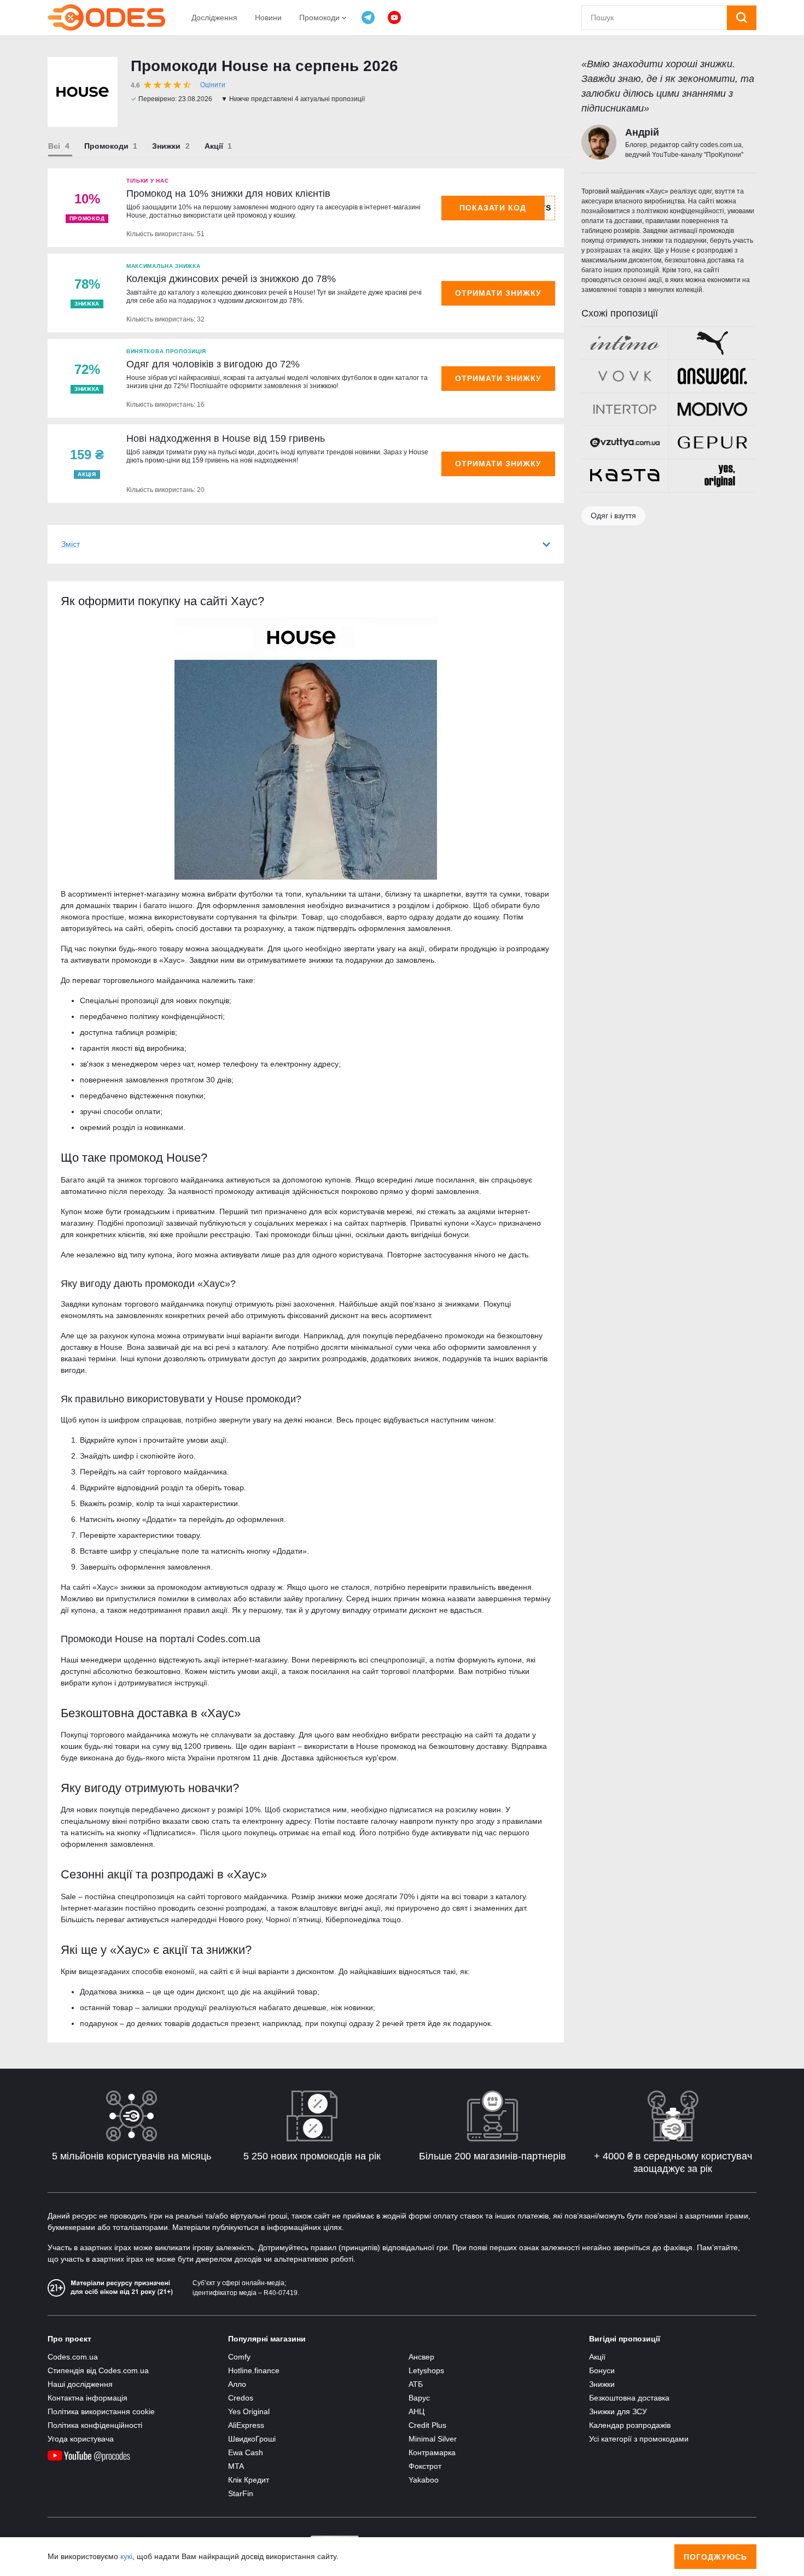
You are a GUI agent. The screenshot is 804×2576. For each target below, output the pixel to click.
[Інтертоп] (625, 409)
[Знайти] (742, 18)
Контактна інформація (88, 2398)
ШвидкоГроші (252, 2439)
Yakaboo (424, 2480)
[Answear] (712, 376)
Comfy (239, 2357)
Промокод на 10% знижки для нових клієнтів (228, 194)
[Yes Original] (712, 476)
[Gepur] (712, 442)
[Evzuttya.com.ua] (625, 442)
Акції (214, 146)
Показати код (493, 208)
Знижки (166, 146)
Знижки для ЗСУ (618, 2411)
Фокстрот (425, 2466)
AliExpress (246, 2425)
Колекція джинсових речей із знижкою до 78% (231, 279)
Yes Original (249, 2411)
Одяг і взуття (613, 516)
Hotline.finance (254, 2370)
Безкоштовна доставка (629, 2398)
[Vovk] (625, 376)
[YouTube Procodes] (394, 17)
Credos (241, 2398)
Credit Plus (427, 2425)
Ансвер (421, 2357)
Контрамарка (432, 2452)
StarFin (241, 2493)
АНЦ (416, 2411)
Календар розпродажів (630, 2425)
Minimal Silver (433, 2439)
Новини (268, 17)
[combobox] (654, 18)
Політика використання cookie (101, 2411)
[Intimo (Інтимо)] (625, 343)
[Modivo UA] (712, 409)
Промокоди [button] (321, 17)
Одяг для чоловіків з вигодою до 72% (213, 364)
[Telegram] (368, 17)
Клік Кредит (249, 2480)
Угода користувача (81, 2439)
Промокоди (106, 146)
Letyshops (426, 2370)
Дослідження (214, 17)
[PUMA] (712, 343)
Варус (419, 2398)
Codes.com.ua (73, 2357)
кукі (126, 2556)
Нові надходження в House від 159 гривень (226, 438)
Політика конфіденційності (95, 2425)
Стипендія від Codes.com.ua (98, 2370)
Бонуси (602, 2370)
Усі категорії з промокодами (639, 2439)
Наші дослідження (80, 2384)
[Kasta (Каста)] (625, 476)
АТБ (416, 2384)
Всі (54, 146)
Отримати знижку (498, 293)
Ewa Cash (246, 2452)
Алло (237, 2384)
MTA (236, 2466)
